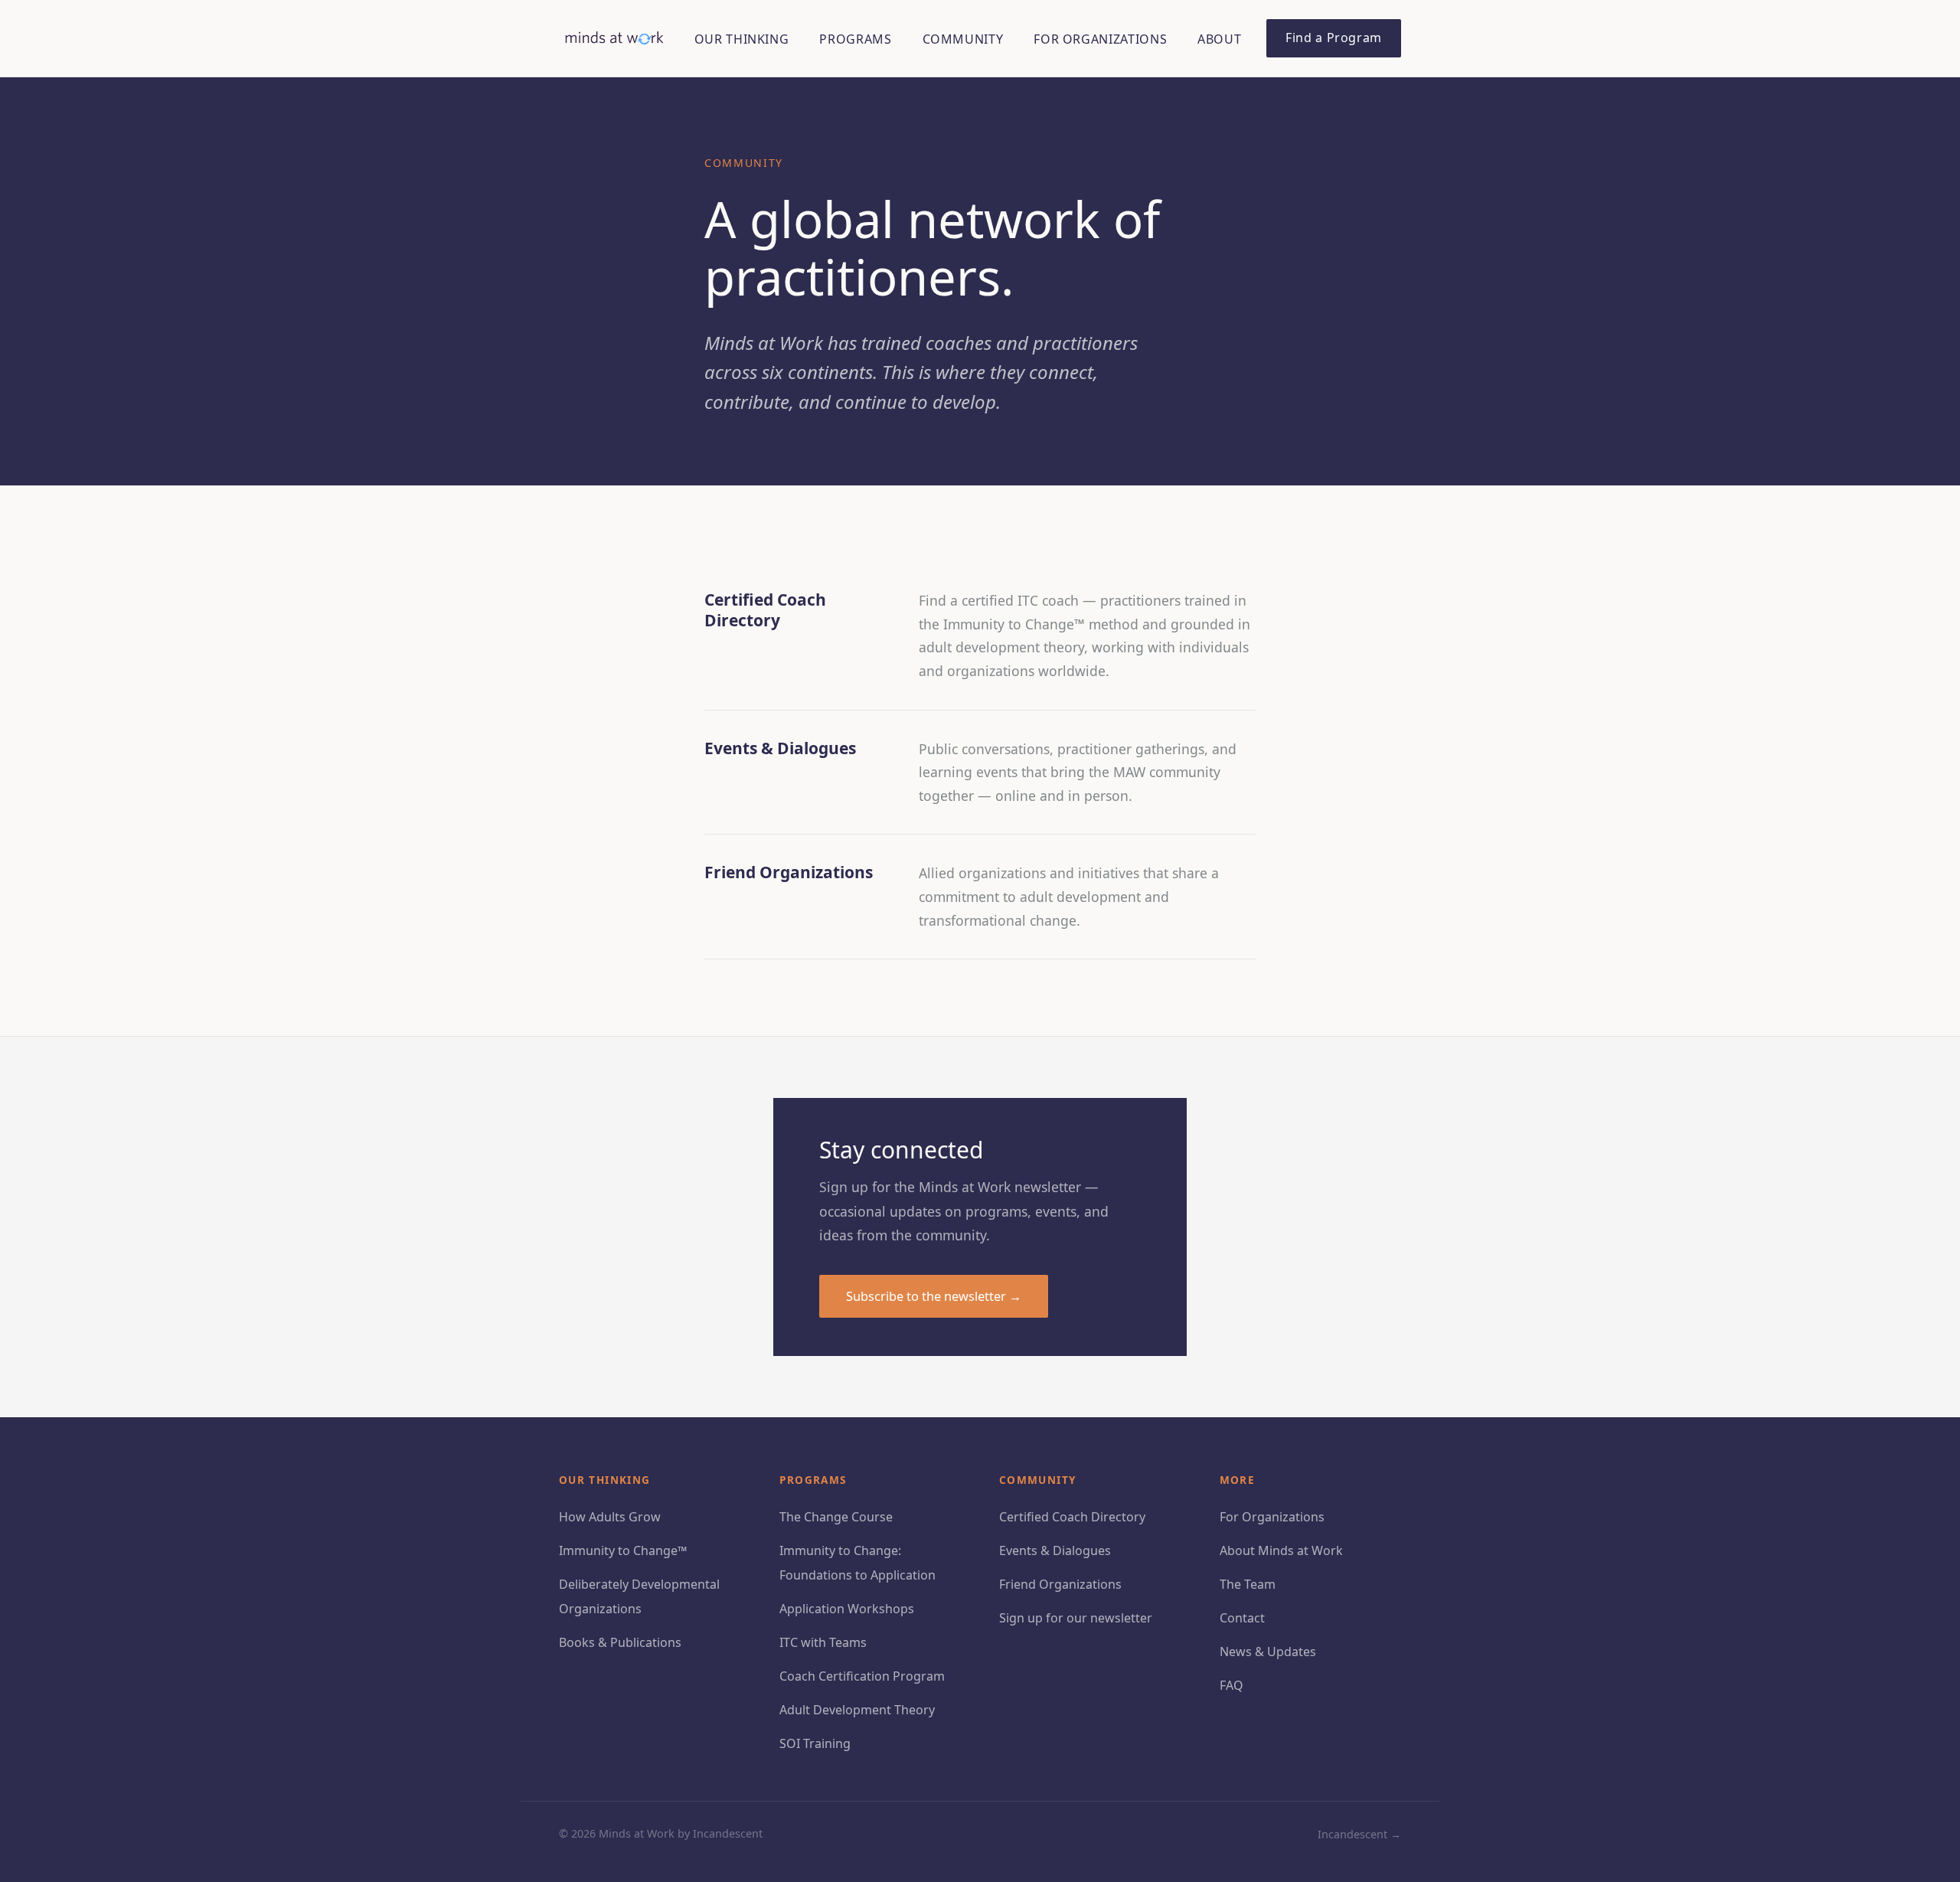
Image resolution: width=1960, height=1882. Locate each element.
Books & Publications (620, 1642)
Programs (855, 39)
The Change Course (836, 1517)
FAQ (1232, 1685)
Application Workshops (847, 1609)
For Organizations (1100, 39)
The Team (1248, 1584)
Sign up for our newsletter (1076, 1618)
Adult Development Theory (857, 1710)
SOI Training (815, 1743)
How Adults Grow (610, 1517)
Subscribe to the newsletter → (934, 1296)
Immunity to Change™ (623, 1550)
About (1219, 39)
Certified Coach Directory (1072, 1517)
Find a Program (1334, 38)
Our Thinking (742, 39)
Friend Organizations (1060, 1584)
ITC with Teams (823, 1642)
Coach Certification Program (862, 1676)
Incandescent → (1359, 1834)
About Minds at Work (1281, 1550)
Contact (1242, 1618)
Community (963, 39)
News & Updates (1268, 1652)
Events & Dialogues (1055, 1550)
